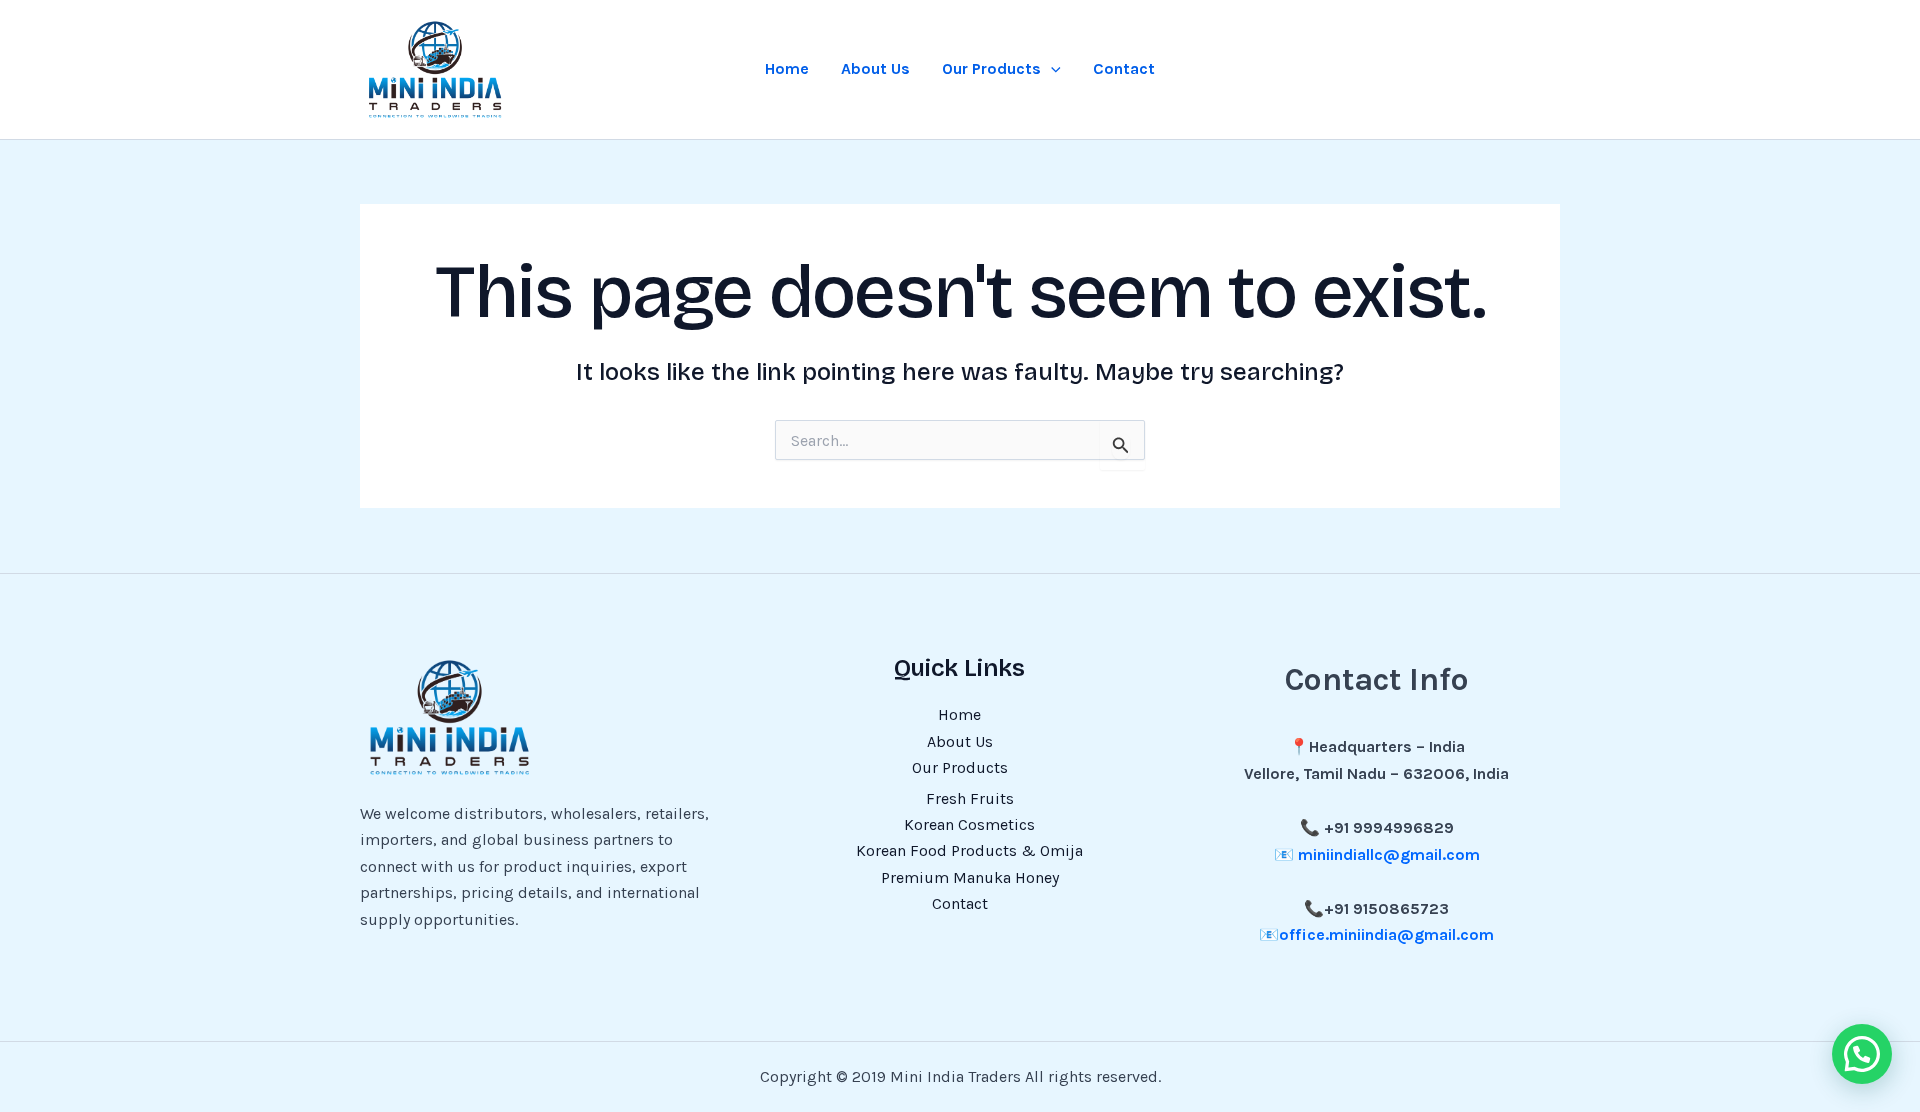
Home (787, 68)
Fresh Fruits (970, 798)
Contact (1124, 68)
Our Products (991, 68)
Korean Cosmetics (969, 824)
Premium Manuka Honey (970, 877)
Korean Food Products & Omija (969, 850)
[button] (1051, 69)
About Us (875, 68)
